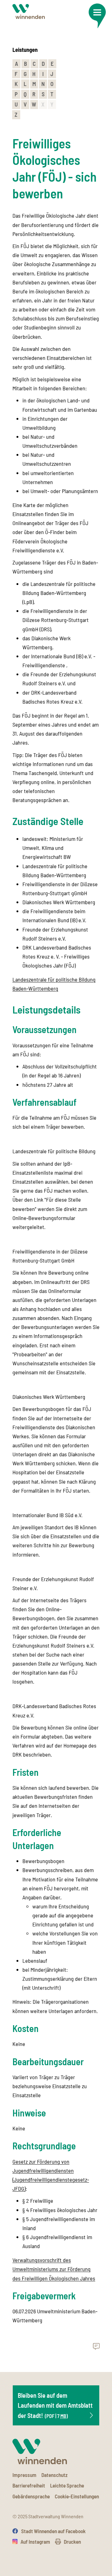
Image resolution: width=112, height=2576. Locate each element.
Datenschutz (54, 2475)
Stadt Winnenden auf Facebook (53, 2531)
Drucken (72, 2542)
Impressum (24, 2475)
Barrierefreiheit (29, 2485)
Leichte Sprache (67, 2485)
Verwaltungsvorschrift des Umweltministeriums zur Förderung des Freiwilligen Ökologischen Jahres (54, 2269)
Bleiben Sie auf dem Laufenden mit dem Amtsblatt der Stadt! (55, 2405)
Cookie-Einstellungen (77, 2496)
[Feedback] (96, 2347)
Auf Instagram (35, 2542)
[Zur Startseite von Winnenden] (29, 12)
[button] (97, 16)
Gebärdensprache (31, 2496)
